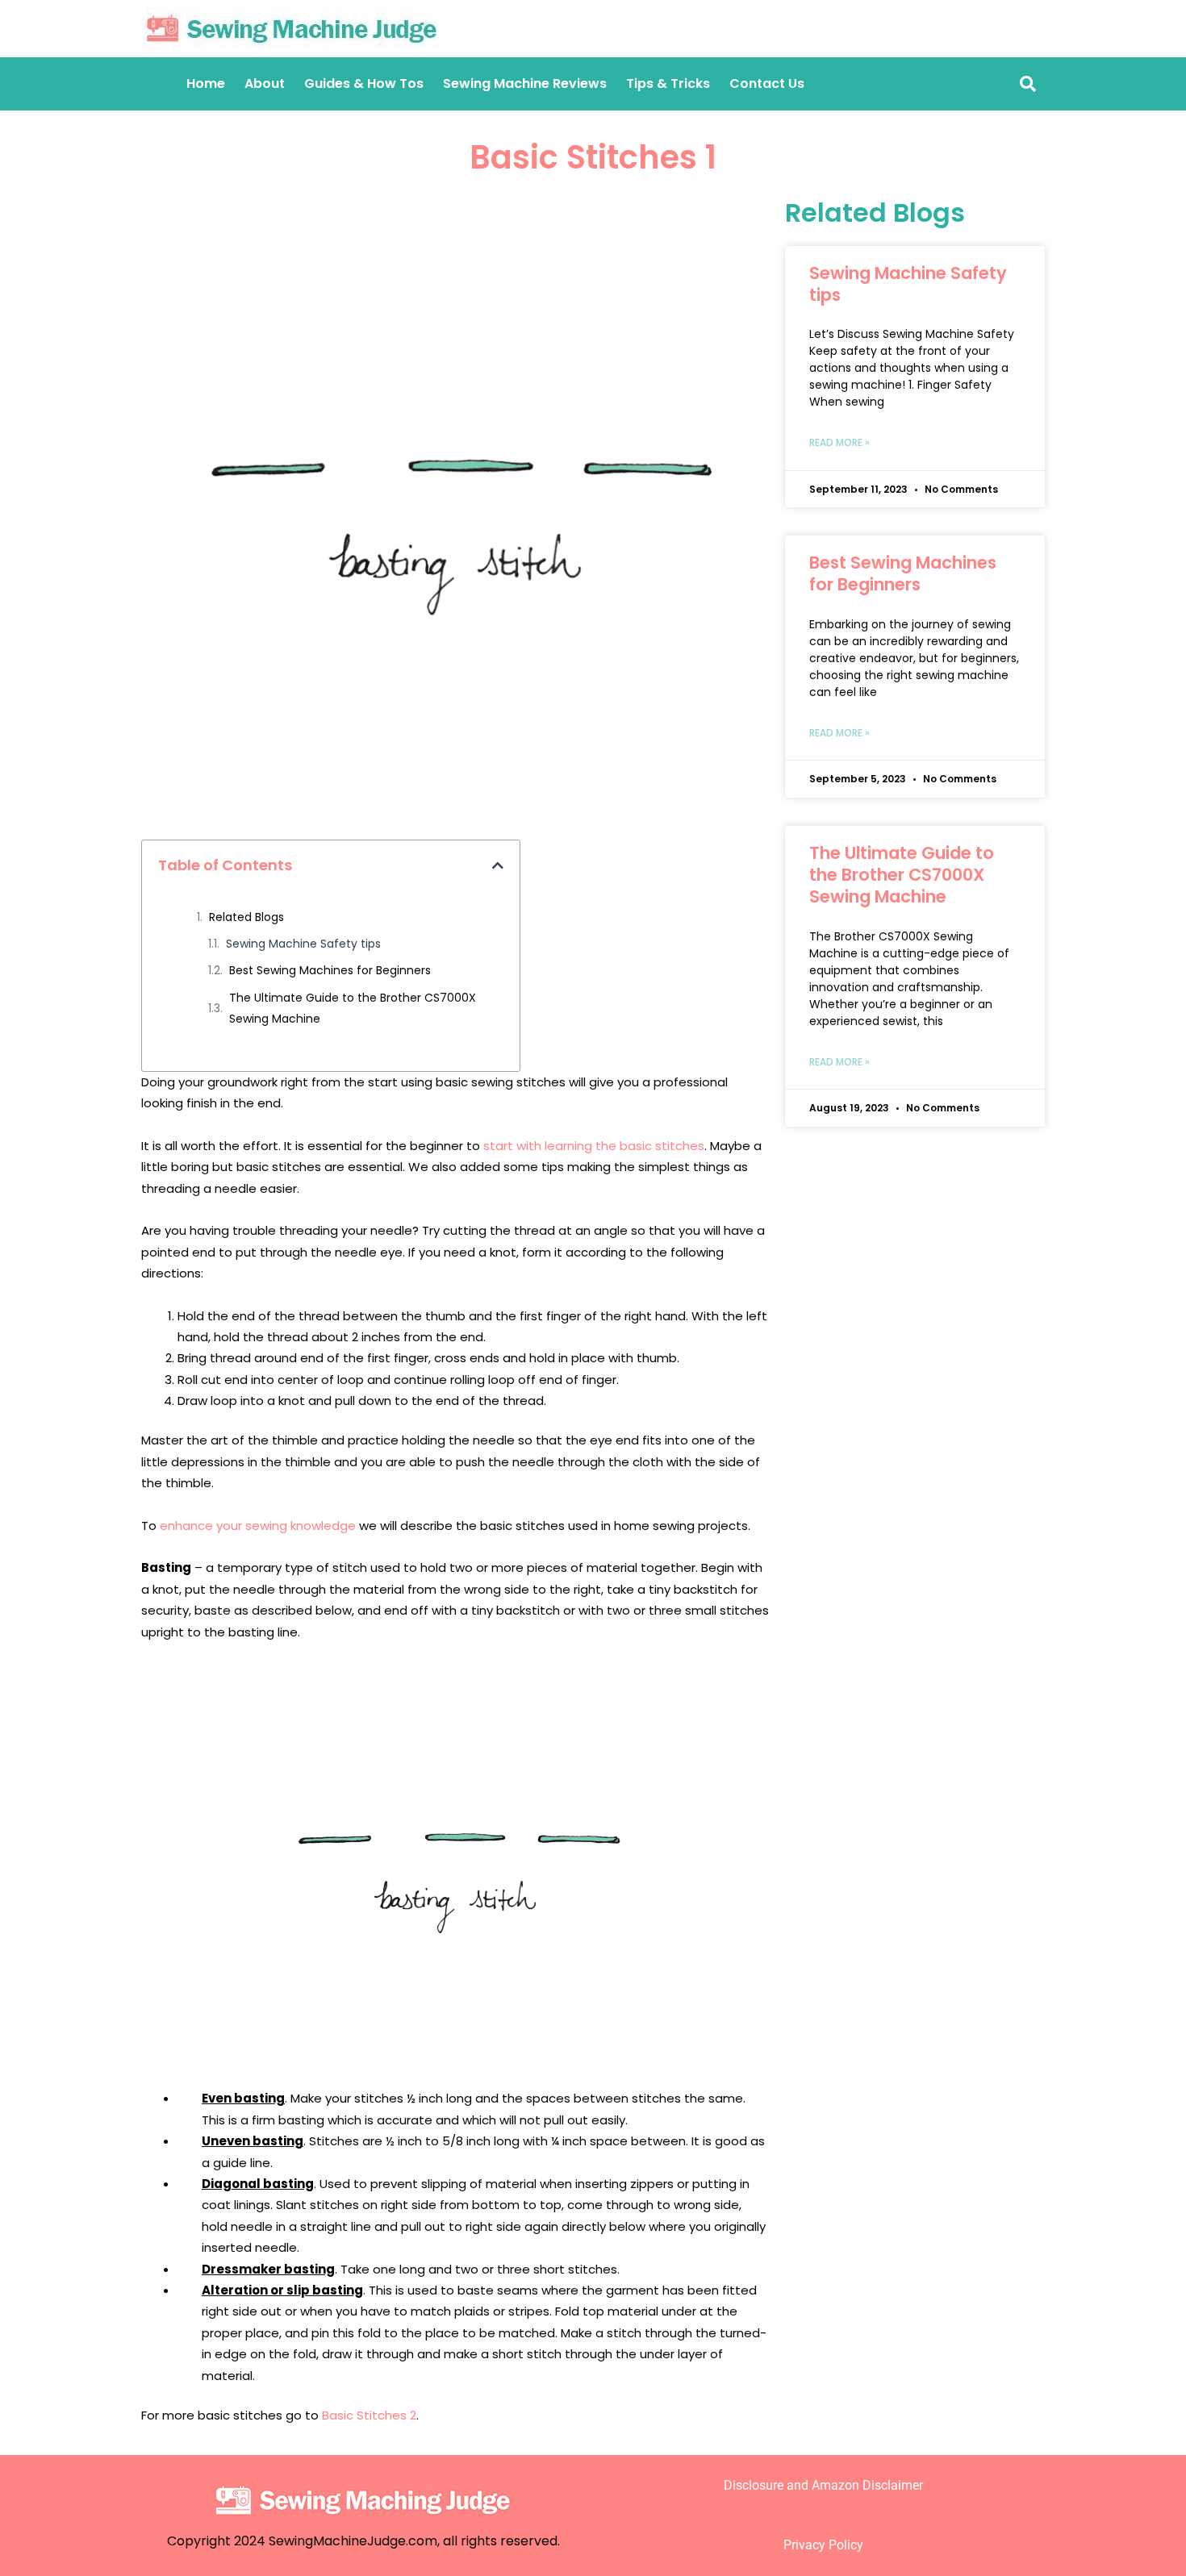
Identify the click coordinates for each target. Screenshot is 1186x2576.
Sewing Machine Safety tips (303, 944)
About (265, 83)
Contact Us (767, 83)
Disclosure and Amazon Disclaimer (823, 2485)
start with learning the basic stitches (594, 1146)
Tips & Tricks (668, 83)
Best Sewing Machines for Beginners (330, 970)
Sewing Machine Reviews (525, 83)
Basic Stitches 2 (369, 2415)
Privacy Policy (823, 2545)
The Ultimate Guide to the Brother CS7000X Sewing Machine (353, 1008)
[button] (498, 865)
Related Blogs (246, 917)
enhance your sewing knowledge (258, 1526)
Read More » (839, 442)
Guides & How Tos (364, 83)
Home (206, 83)
